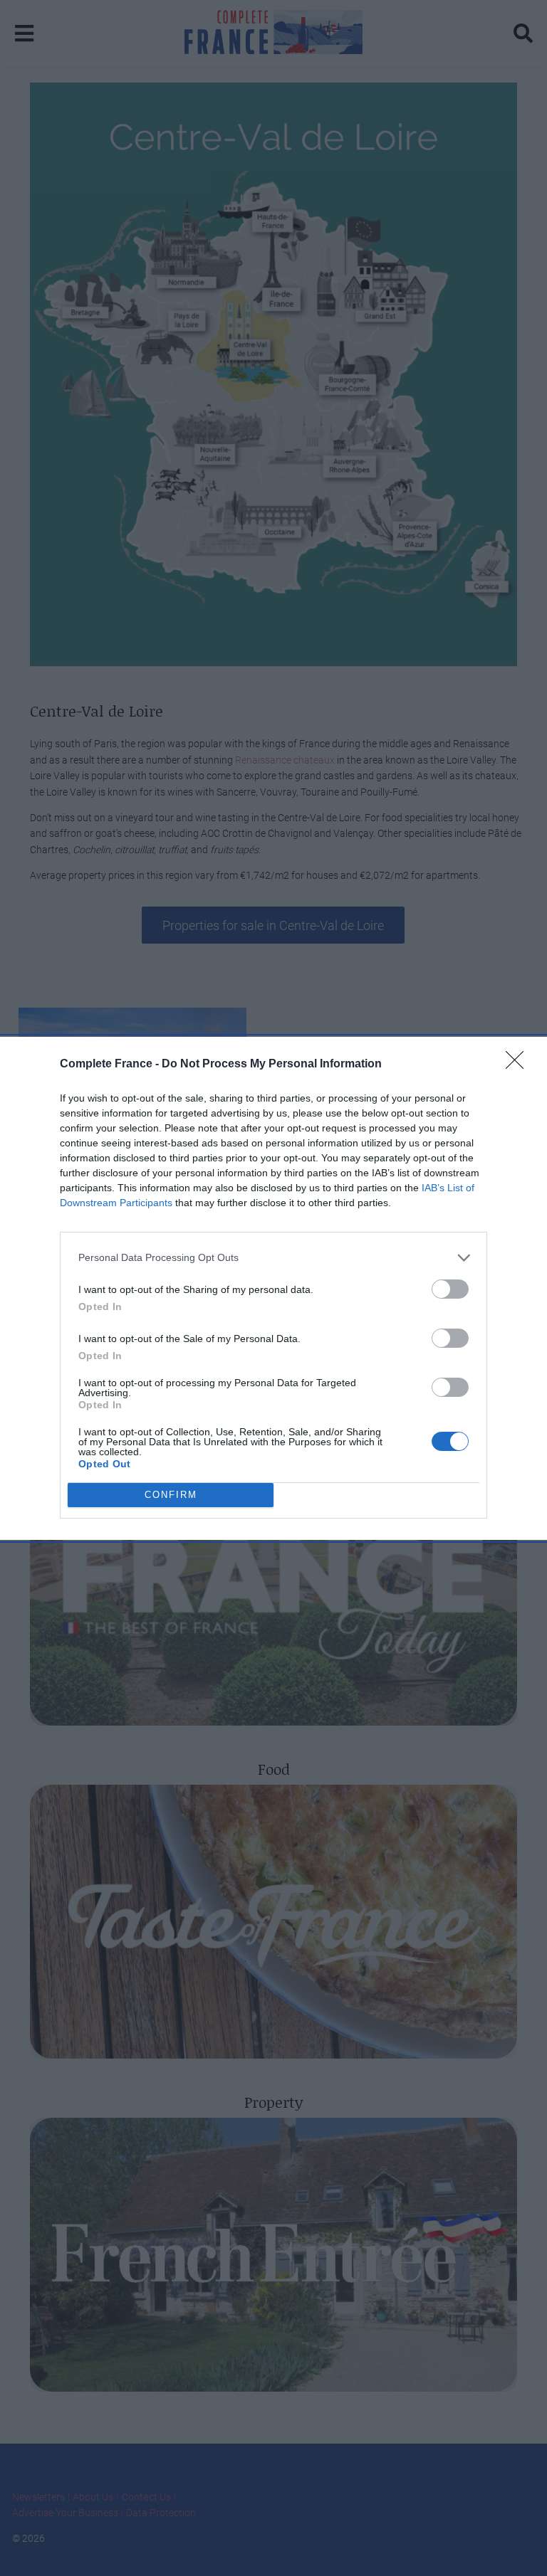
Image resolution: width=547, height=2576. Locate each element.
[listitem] (273, 1258)
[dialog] (273, 1288)
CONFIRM (171, 1495)
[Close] (519, 1065)
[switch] (450, 1289)
